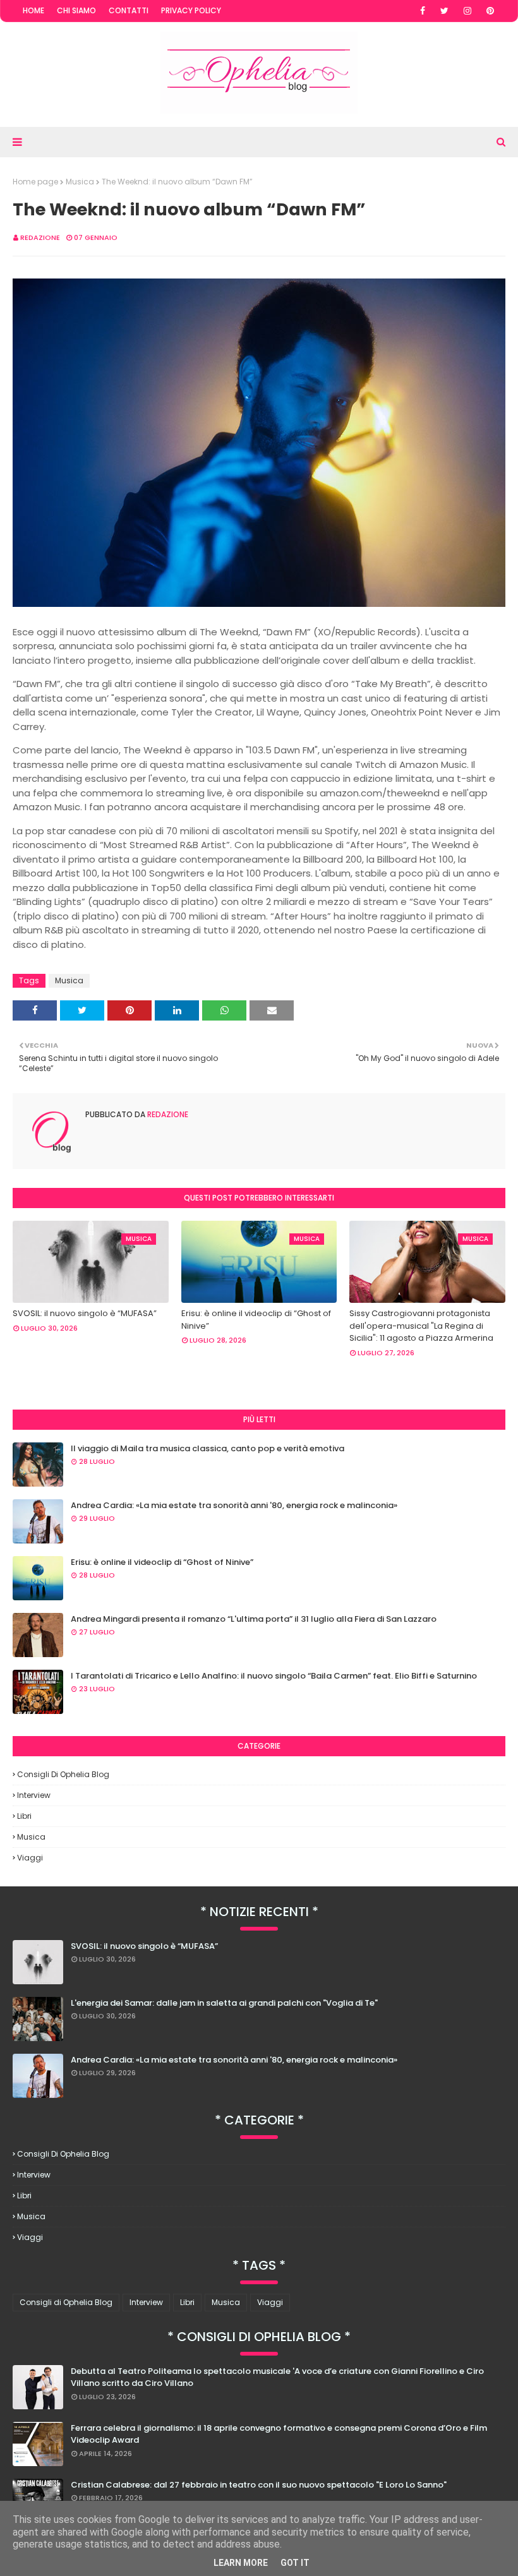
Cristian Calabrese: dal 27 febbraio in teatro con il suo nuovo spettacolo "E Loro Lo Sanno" (259, 2485)
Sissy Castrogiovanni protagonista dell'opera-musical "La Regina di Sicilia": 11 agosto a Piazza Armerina (421, 1326)
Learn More (241, 2563)
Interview (34, 1795)
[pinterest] (490, 11)
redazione (40, 237)
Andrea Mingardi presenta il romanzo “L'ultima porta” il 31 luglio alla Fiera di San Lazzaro (254, 1619)
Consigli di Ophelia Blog (63, 1774)
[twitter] (444, 11)
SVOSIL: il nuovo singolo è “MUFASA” (85, 1313)
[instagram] (467, 11)
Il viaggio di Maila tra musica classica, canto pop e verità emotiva (208, 1448)
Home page (35, 182)
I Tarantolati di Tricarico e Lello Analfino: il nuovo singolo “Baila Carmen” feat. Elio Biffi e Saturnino (274, 1676)
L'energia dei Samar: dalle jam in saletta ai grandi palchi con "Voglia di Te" (224, 2003)
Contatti (129, 10)
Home (33, 10)
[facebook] (423, 11)
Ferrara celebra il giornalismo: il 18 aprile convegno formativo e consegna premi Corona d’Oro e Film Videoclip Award (279, 2434)
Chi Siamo (76, 10)
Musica (80, 182)
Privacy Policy (191, 10)
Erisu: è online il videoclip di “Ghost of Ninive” (256, 1320)
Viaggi (30, 1858)
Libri (24, 1816)
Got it (295, 2563)
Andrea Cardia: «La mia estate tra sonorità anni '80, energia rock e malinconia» (234, 1505)
